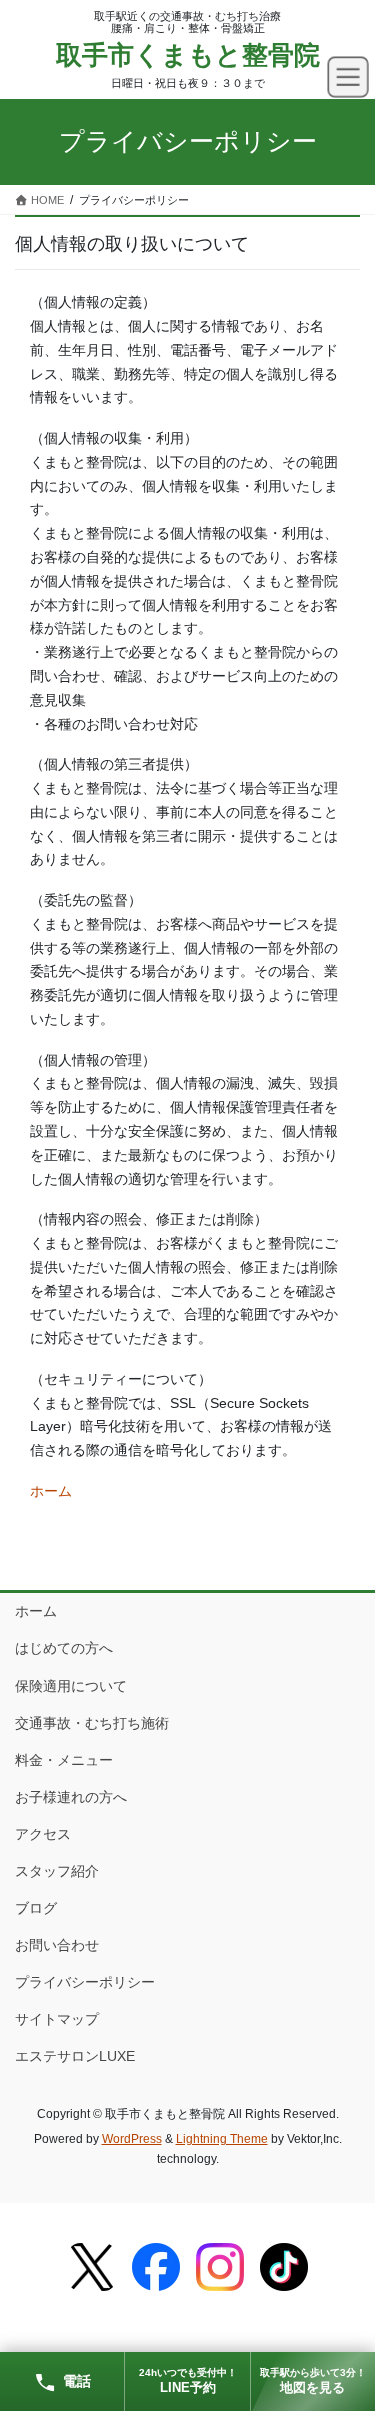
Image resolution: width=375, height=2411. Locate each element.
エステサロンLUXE (75, 2056)
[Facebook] (156, 2267)
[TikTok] (284, 2267)
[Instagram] (220, 2267)
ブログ (36, 1908)
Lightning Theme (222, 2139)
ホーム (51, 1491)
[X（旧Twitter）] (92, 2267)
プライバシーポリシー (85, 1982)
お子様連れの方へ (71, 1797)
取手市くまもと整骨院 (188, 55)
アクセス (43, 1834)
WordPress (132, 2139)
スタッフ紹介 (57, 1871)
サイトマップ (57, 2019)
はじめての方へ (64, 1648)
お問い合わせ (57, 1945)
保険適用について (71, 1686)
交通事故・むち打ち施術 (92, 1723)
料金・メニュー (64, 1760)
